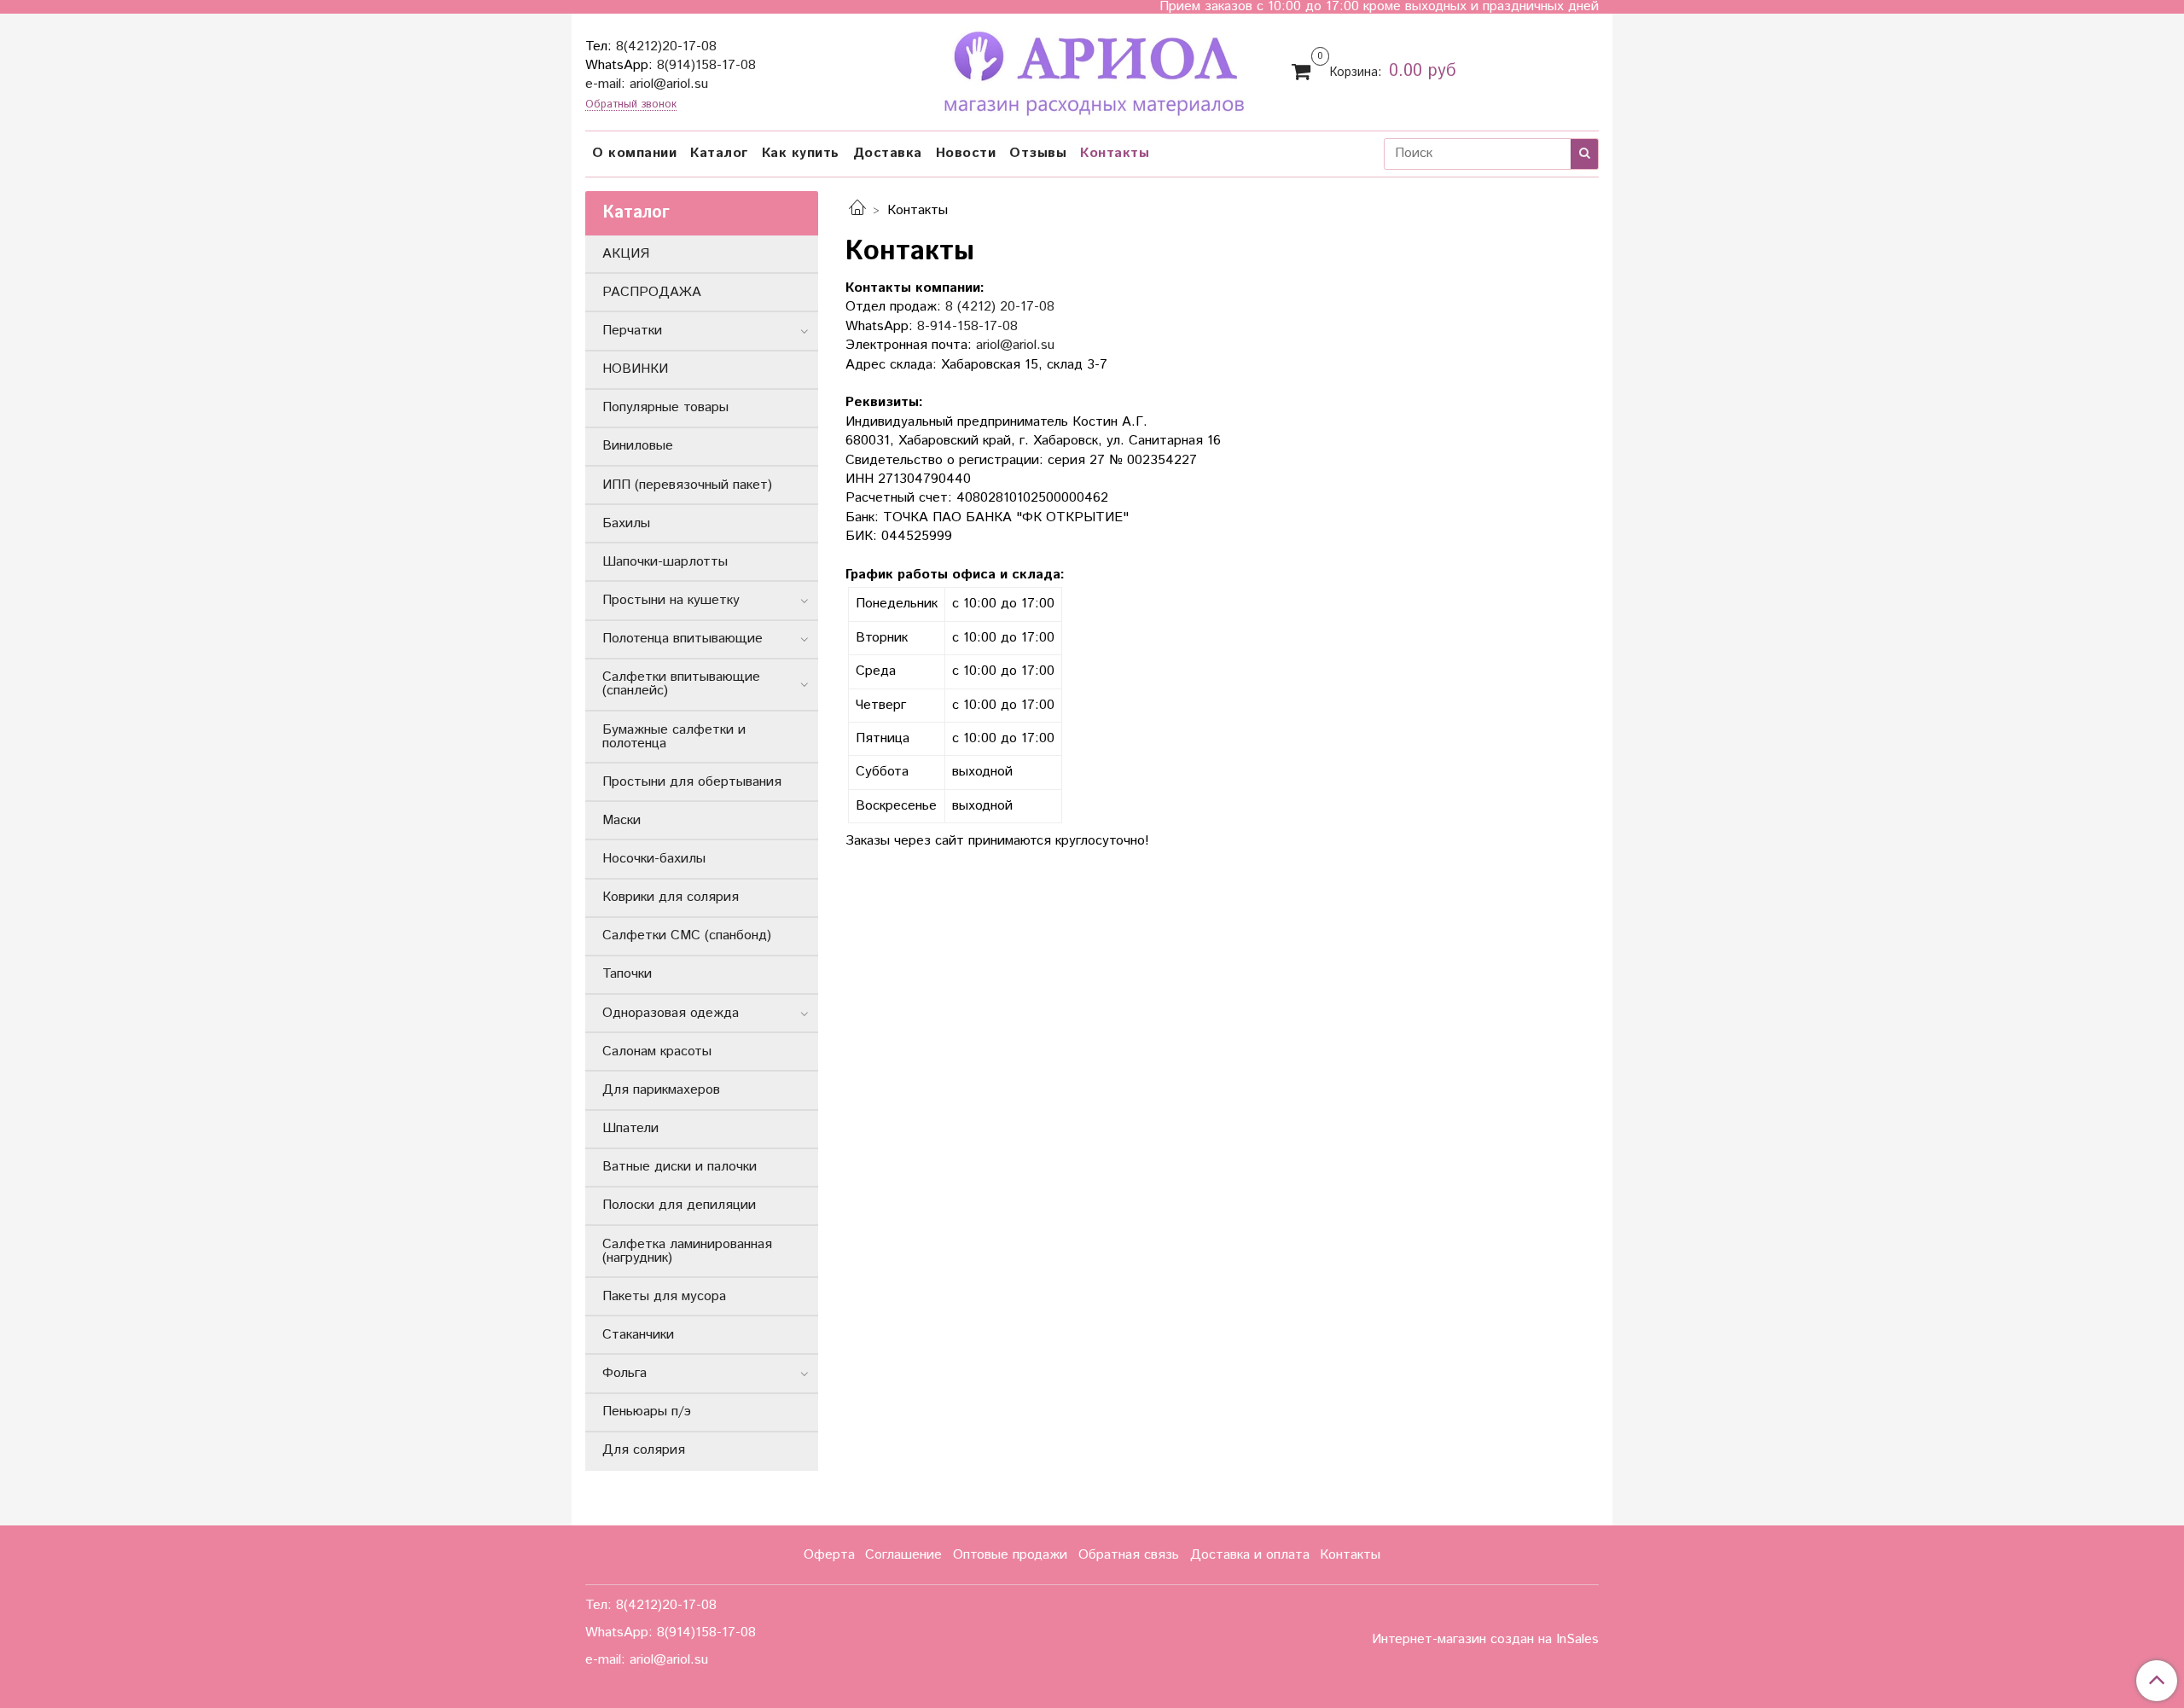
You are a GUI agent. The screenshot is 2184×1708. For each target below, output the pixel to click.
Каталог (719, 153)
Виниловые (638, 446)
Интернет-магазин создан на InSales (1485, 1640)
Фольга (624, 1373)
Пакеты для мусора (664, 1296)
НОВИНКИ (635, 369)
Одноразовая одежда (671, 1013)
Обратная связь (1129, 1555)
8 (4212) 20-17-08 (1000, 307)
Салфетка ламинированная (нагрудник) (687, 1251)
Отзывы (1038, 153)
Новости (966, 153)
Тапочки (627, 974)
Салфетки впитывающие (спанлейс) (681, 684)
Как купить (801, 153)
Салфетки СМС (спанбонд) (687, 935)
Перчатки (632, 331)
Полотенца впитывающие (682, 639)
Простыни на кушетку (671, 600)
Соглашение (903, 1555)
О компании (634, 153)
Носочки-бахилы (654, 859)
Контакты (1115, 153)
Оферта (829, 1555)
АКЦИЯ (626, 254)
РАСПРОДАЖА (652, 292)
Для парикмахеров (661, 1090)
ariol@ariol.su (1015, 345)
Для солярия (644, 1450)
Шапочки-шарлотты (665, 562)
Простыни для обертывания (692, 782)
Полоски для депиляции (679, 1205)
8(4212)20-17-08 (666, 46)
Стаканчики (638, 1335)
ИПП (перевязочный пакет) (687, 485)
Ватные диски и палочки (680, 1167)
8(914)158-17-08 (706, 65)
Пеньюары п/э (647, 1412)
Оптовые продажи (1010, 1555)
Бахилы (626, 523)
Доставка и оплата (1250, 1555)
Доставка (888, 153)
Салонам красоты (657, 1052)
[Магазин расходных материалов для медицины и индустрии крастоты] (1092, 70)
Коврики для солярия (671, 897)
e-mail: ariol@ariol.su (647, 84)
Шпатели (630, 1128)
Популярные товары (665, 407)
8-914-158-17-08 (967, 326)
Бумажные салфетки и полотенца (674, 737)
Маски (622, 820)
